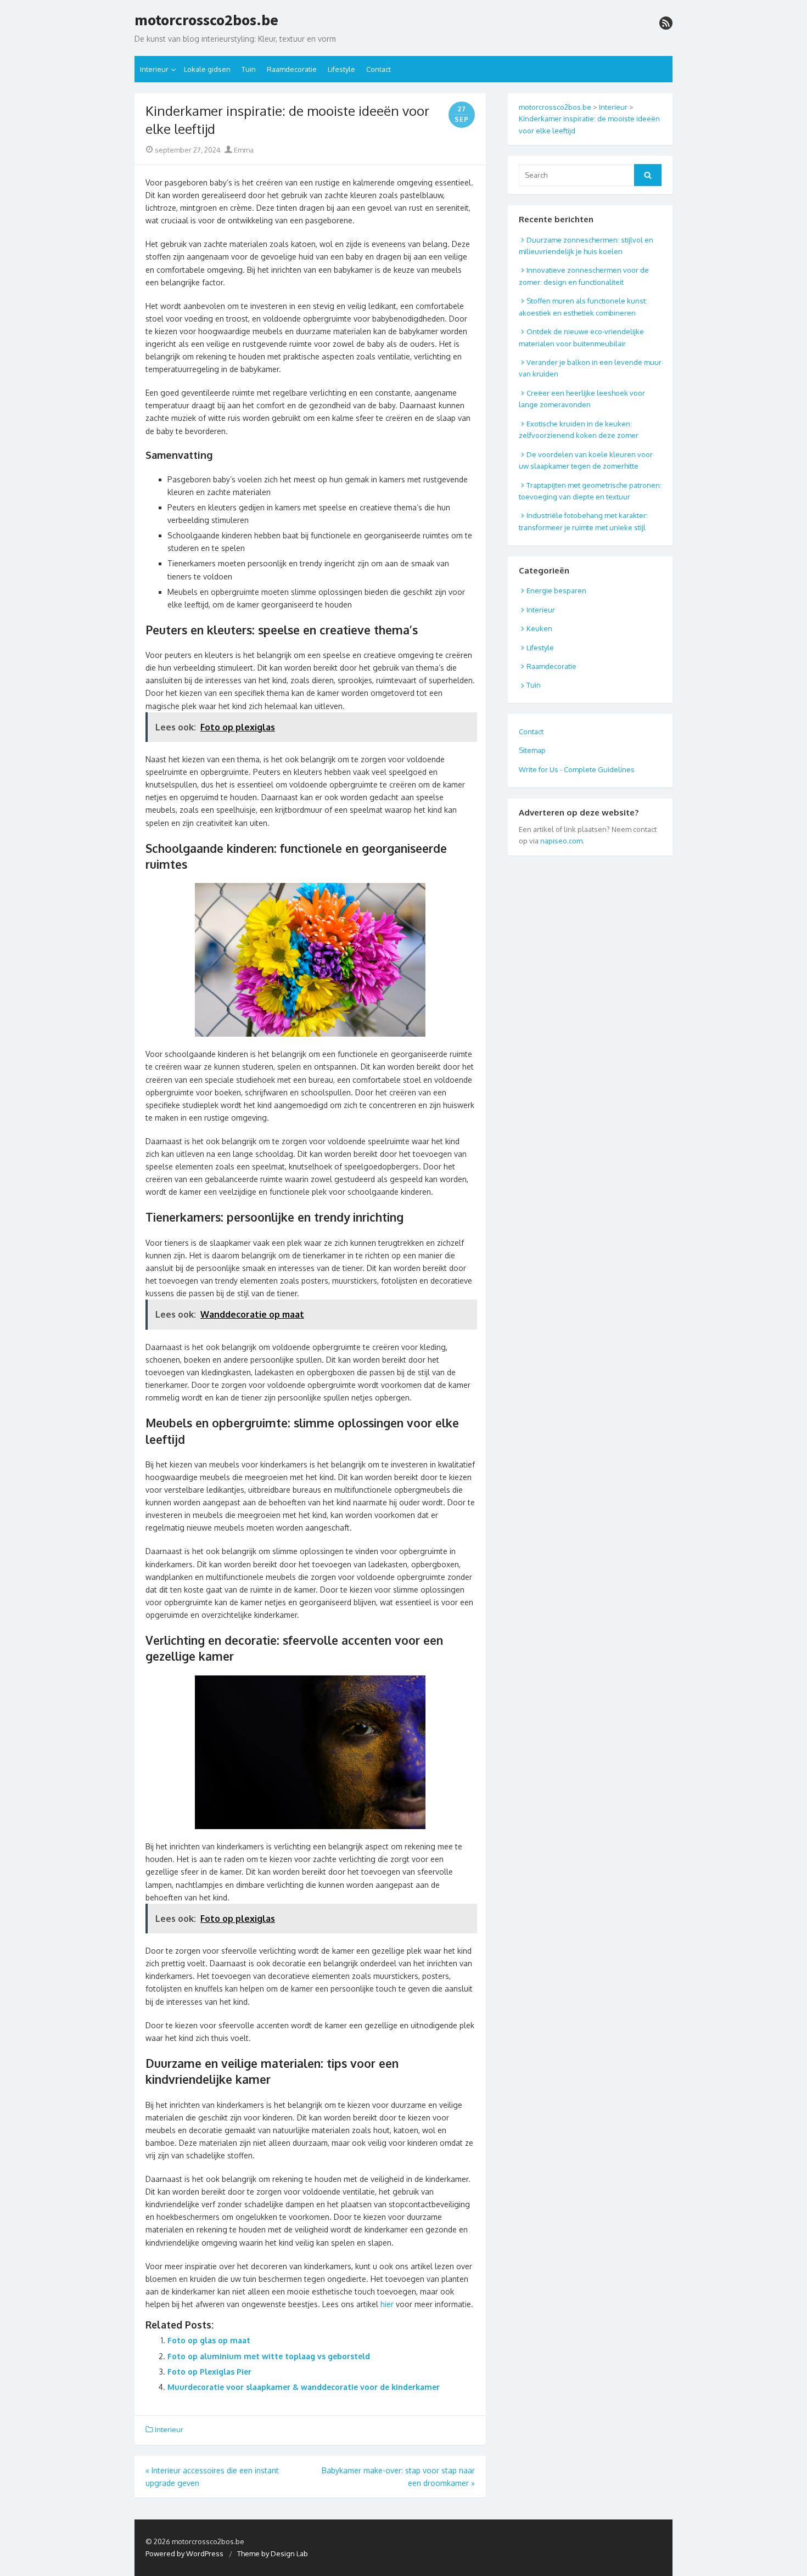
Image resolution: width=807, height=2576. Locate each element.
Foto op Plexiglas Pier (209, 2372)
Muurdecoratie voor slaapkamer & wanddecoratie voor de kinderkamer (304, 2387)
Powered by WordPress (184, 2553)
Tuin (249, 69)
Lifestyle (341, 69)
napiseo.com (561, 841)
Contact (379, 69)
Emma (243, 150)
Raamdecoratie (292, 69)
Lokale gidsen (207, 69)
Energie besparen (556, 590)
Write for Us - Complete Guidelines (577, 769)
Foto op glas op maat (209, 2340)
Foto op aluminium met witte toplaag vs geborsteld (269, 2356)
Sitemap (532, 750)
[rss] (666, 23)
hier (387, 2304)
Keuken (539, 628)
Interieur (154, 69)
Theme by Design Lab (273, 2553)
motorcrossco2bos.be (206, 20)
